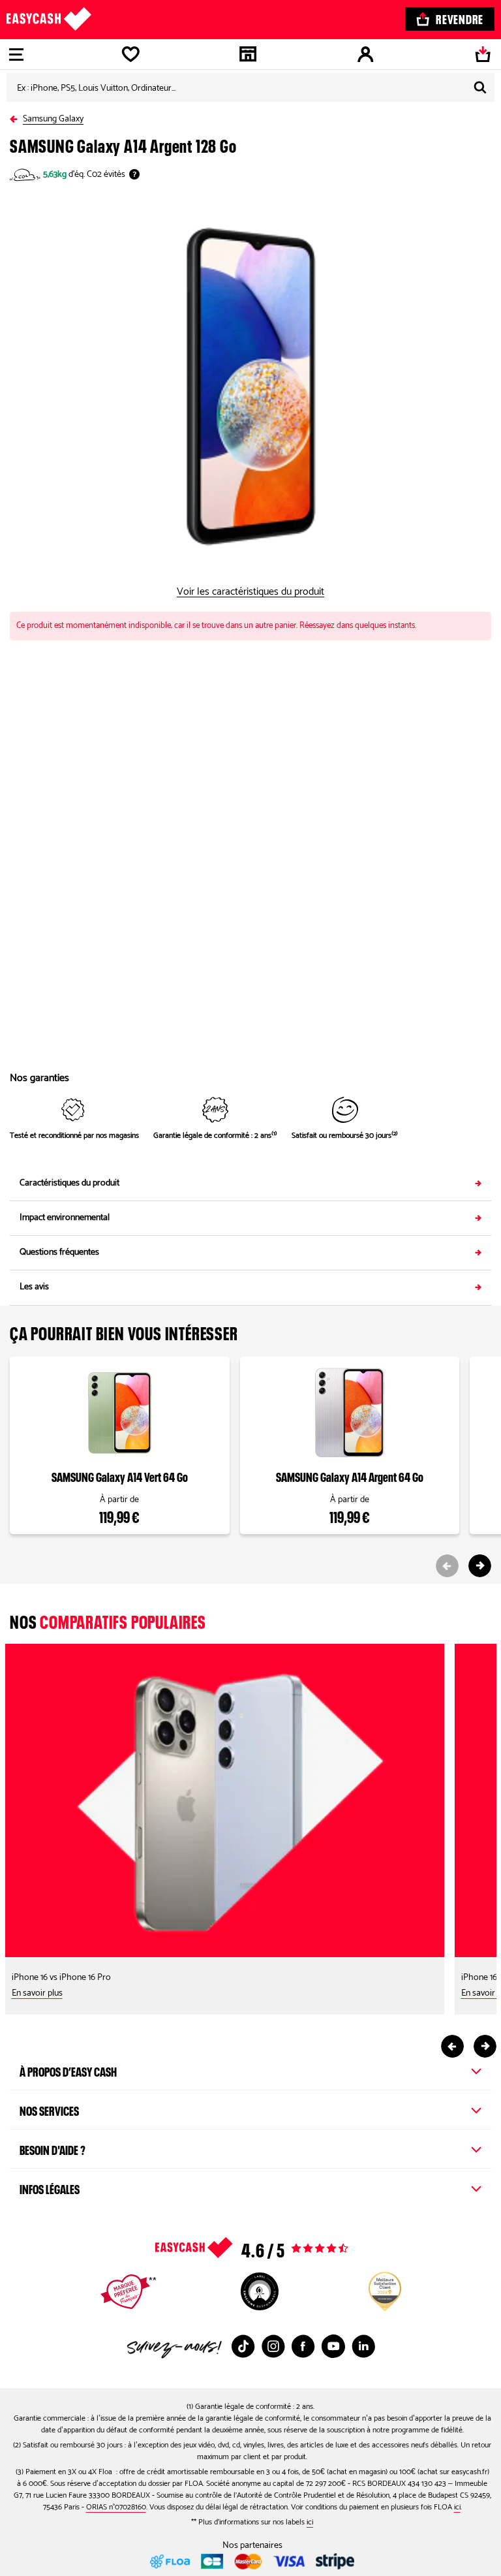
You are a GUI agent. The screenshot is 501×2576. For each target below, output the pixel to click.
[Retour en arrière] (16, 117)
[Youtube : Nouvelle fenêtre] (333, 2346)
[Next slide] (480, 1566)
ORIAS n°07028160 (116, 2507)
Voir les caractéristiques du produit (250, 592)
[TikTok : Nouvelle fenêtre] (243, 2346)
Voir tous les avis (278, 2248)
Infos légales (50, 2188)
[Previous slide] (447, 1566)
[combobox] (250, 87)
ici (457, 2507)
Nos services (49, 2109)
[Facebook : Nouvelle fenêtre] (303, 2346)
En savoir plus (37, 1993)
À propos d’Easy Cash (68, 2070)
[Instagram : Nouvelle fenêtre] (273, 2346)
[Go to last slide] (452, 2046)
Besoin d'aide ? (53, 2148)
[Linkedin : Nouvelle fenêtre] (363, 2346)
